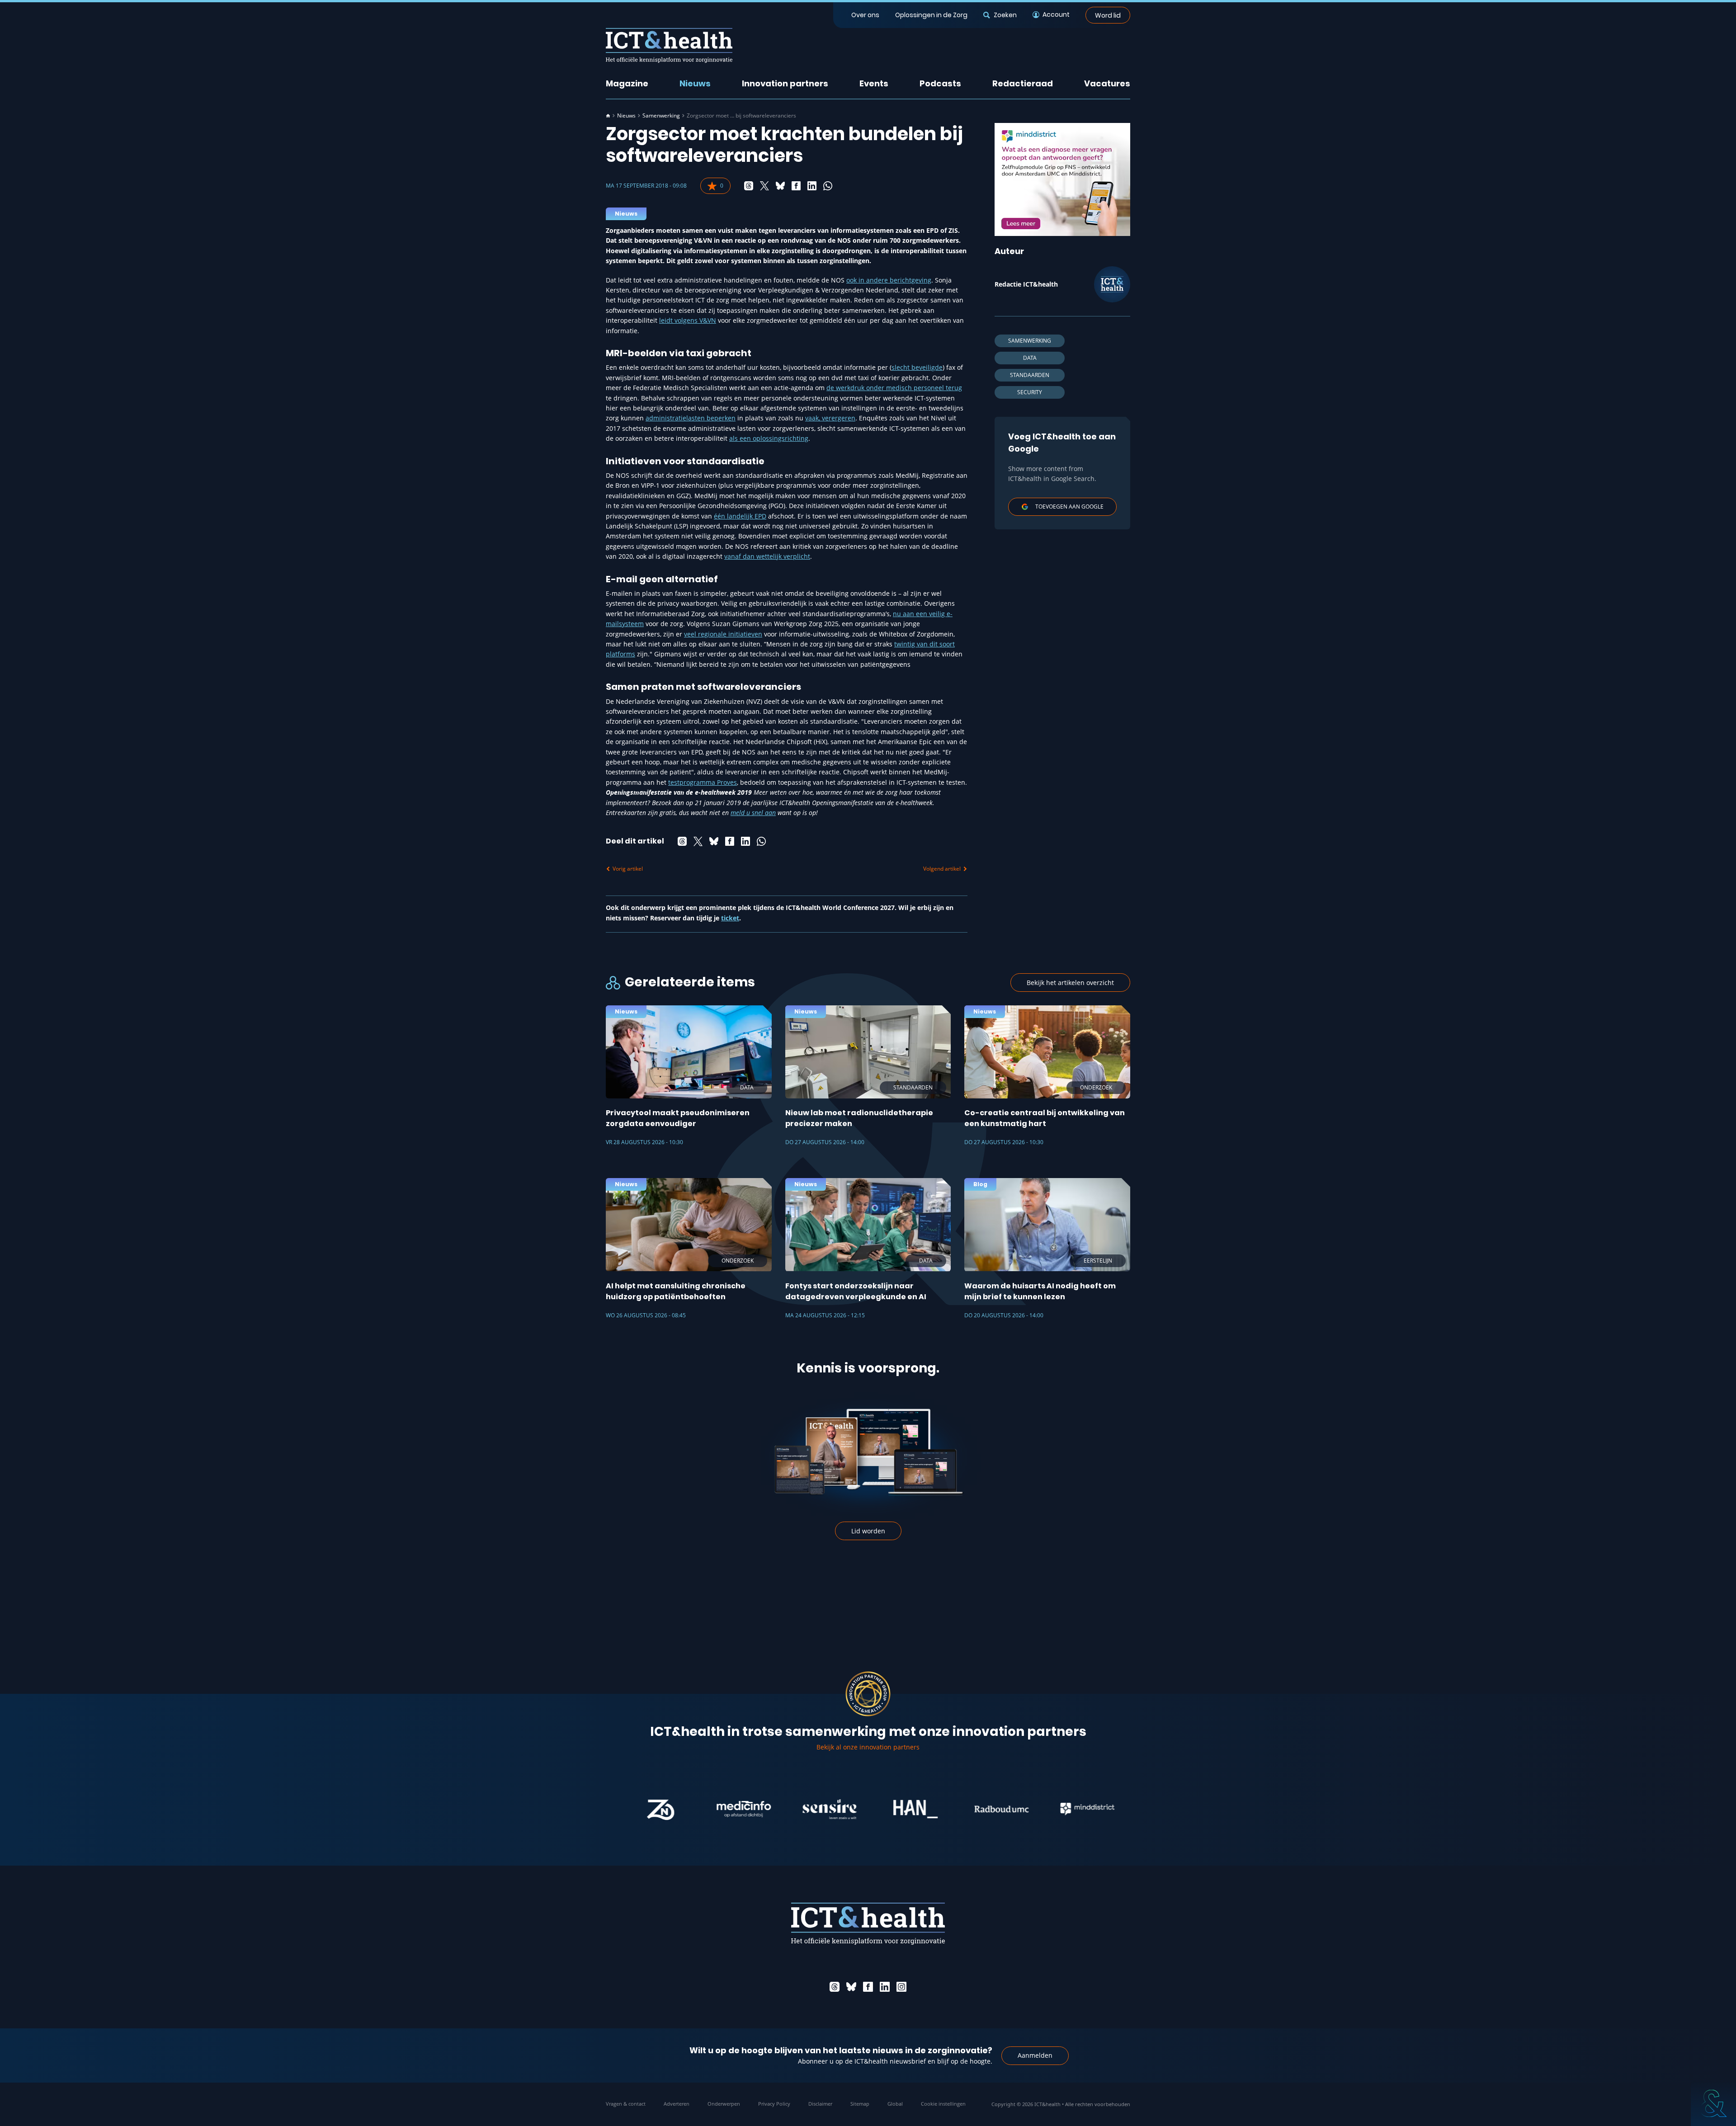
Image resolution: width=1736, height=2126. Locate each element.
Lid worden (868, 1531)
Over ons (865, 15)
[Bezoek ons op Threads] (835, 1987)
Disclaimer (820, 2104)
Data (1030, 358)
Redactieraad (1023, 83)
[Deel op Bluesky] (780, 186)
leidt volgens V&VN (688, 320)
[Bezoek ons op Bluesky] (851, 1987)
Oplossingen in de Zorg (931, 15)
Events (874, 83)
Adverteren (677, 2104)
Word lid (1108, 15)
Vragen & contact (626, 2104)
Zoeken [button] (1005, 15)
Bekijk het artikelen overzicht (1070, 983)
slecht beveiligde (917, 367)
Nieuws (695, 83)
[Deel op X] (764, 186)
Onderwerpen (724, 2104)
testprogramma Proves (703, 782)
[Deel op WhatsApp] (828, 186)
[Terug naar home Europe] (669, 45)
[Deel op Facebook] (796, 186)
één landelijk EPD (740, 516)
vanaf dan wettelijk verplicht (767, 556)
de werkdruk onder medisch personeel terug (894, 388)
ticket (730, 918)
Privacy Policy (774, 2104)
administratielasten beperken (691, 418)
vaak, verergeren (830, 418)
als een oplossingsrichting (769, 438)
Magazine (627, 83)
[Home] (608, 116)
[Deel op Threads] (749, 186)
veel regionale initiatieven (723, 634)
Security (1030, 392)
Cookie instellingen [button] (943, 2104)
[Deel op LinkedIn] (812, 186)
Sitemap (860, 2104)
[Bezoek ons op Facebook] (868, 1987)
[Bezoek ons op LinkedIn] (885, 1987)
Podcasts (940, 83)
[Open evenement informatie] (1713, 2103)
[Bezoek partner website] (681, 1809)
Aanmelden (1035, 2055)
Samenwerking (661, 116)
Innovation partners (785, 83)
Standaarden (1030, 375)
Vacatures (1107, 83)
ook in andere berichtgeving (889, 280)
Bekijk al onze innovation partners (868, 1747)
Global (895, 2104)
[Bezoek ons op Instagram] (901, 1987)
